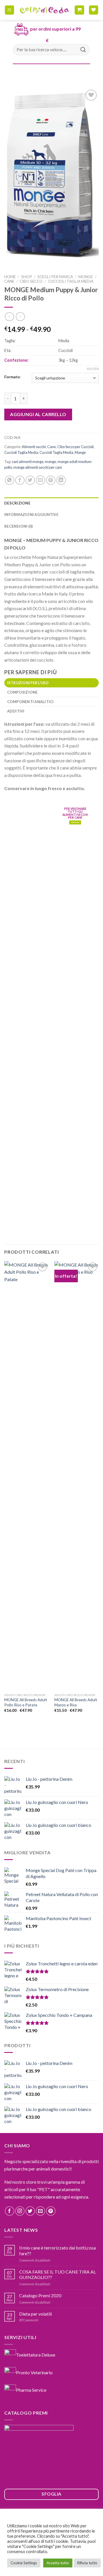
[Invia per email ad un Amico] (40, 480)
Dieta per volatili (35, 2314)
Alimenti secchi (34, 447)
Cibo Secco (31, 281)
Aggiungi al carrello (38, 414)
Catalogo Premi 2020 (40, 2295)
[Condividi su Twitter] (30, 480)
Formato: (12, 377)
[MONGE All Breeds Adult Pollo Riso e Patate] (26, 1476)
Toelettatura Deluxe (36, 2354)
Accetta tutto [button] (58, 2563)
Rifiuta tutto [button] (87, 2563)
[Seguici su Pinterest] (51, 2211)
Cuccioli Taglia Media (71, 281)
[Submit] (83, 50)
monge (50, 462)
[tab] (51, 683)
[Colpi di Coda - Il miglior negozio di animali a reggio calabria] (44, 10)
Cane (9, 281)
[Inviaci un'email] (40, 2211)
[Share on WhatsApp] (10, 480)
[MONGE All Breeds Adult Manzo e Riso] (77, 1476)
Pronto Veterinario (34, 2372)
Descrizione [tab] (17, 503)
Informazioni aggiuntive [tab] (31, 515)
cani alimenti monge (28, 462)
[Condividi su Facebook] (20, 480)
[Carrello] (79, 10)
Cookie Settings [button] (24, 2563)
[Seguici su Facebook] (10, 2211)
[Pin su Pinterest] (51, 480)
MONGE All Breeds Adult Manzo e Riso (76, 1702)
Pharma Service (31, 2390)
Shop (27, 277)
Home (10, 277)
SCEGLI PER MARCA (55, 277)
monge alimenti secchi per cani (38, 467)
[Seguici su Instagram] (20, 2211)
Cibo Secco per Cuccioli (75, 447)
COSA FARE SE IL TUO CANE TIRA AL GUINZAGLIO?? (58, 2274)
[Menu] (10, 10)
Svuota (93, 369)
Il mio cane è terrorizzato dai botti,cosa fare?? (58, 2250)
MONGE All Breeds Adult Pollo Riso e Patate (26, 1702)
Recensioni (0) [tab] (19, 526)
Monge (86, 277)
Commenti (29, 2320)
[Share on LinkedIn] (61, 480)
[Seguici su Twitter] (30, 2211)
